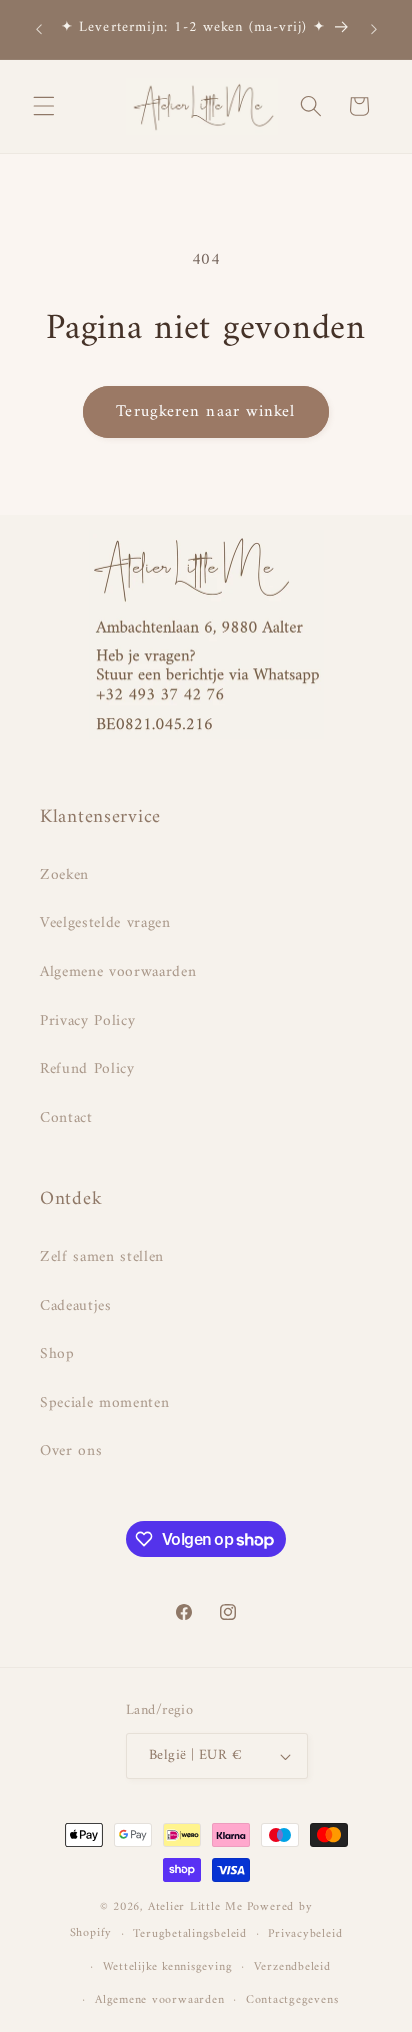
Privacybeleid (305, 1934)
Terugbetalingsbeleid (189, 1934)
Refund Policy (87, 1069)
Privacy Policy (87, 1021)
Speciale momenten (104, 1403)
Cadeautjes (76, 1306)
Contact (66, 1118)
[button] (44, 106)
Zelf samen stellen (102, 1257)
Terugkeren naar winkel (205, 411)
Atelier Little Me (195, 1907)
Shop (57, 1354)
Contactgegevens (292, 2000)
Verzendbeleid (292, 1967)
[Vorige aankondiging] (39, 29)
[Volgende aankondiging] (374, 29)
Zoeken (64, 875)
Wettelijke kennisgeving (168, 1967)
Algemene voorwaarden (118, 972)
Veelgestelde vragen (105, 923)
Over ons (71, 1451)
